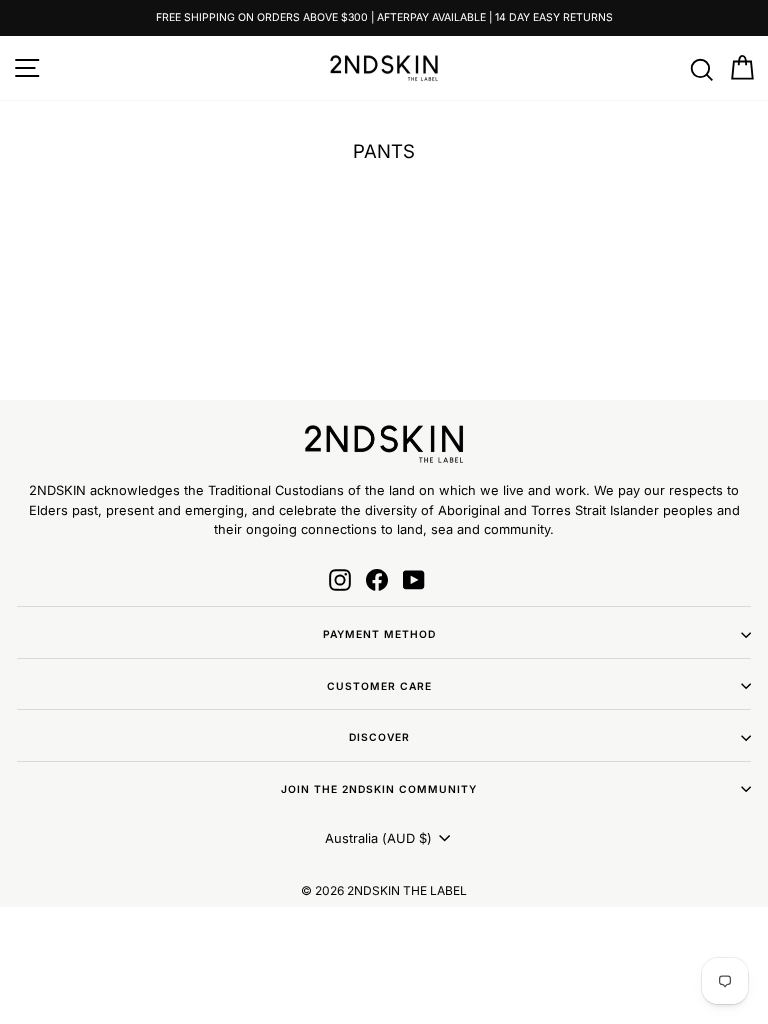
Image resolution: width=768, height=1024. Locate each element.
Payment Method (379, 634)
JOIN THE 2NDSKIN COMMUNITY (379, 789)
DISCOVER (379, 737)
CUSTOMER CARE (379, 686)
